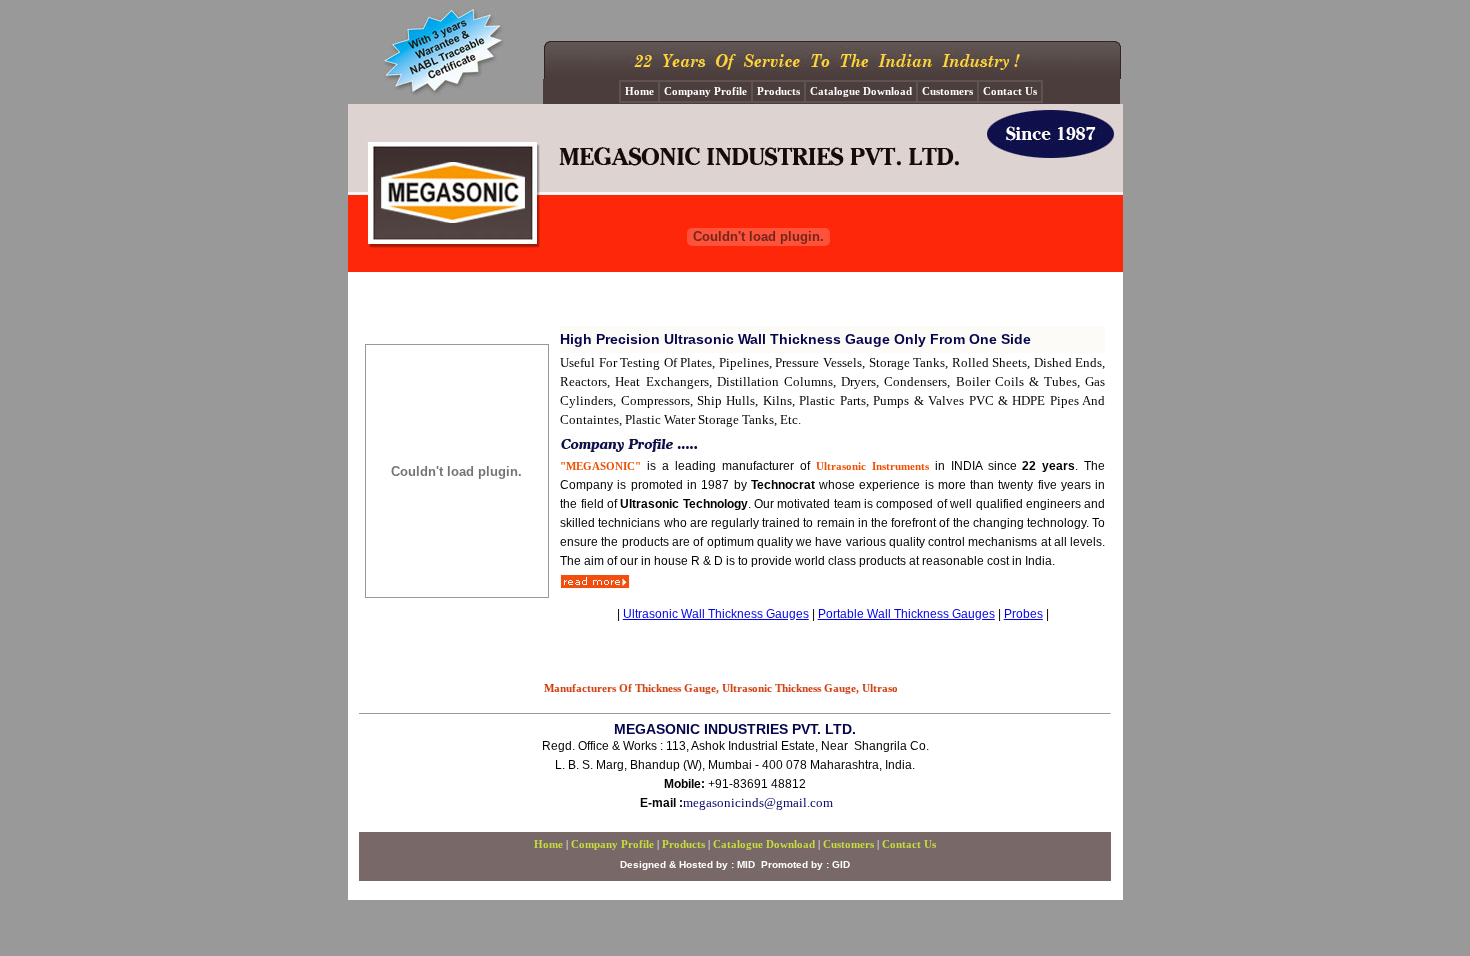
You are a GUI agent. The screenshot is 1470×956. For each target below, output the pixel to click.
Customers (848, 844)
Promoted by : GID (805, 864)
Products (683, 844)
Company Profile (612, 844)
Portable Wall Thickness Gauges (906, 614)
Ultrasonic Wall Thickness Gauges (716, 614)
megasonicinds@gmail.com (758, 802)
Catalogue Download (764, 844)
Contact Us (909, 844)
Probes (1023, 614)
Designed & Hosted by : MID (687, 864)
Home (548, 844)
